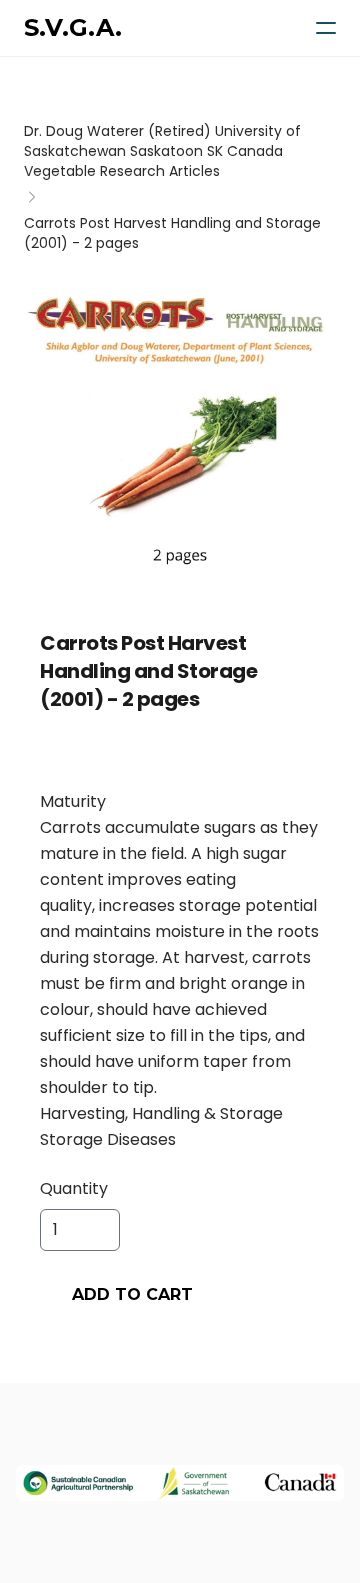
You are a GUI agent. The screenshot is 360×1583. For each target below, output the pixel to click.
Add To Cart (132, 1294)
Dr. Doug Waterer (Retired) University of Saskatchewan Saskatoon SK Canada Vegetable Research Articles (162, 151)
